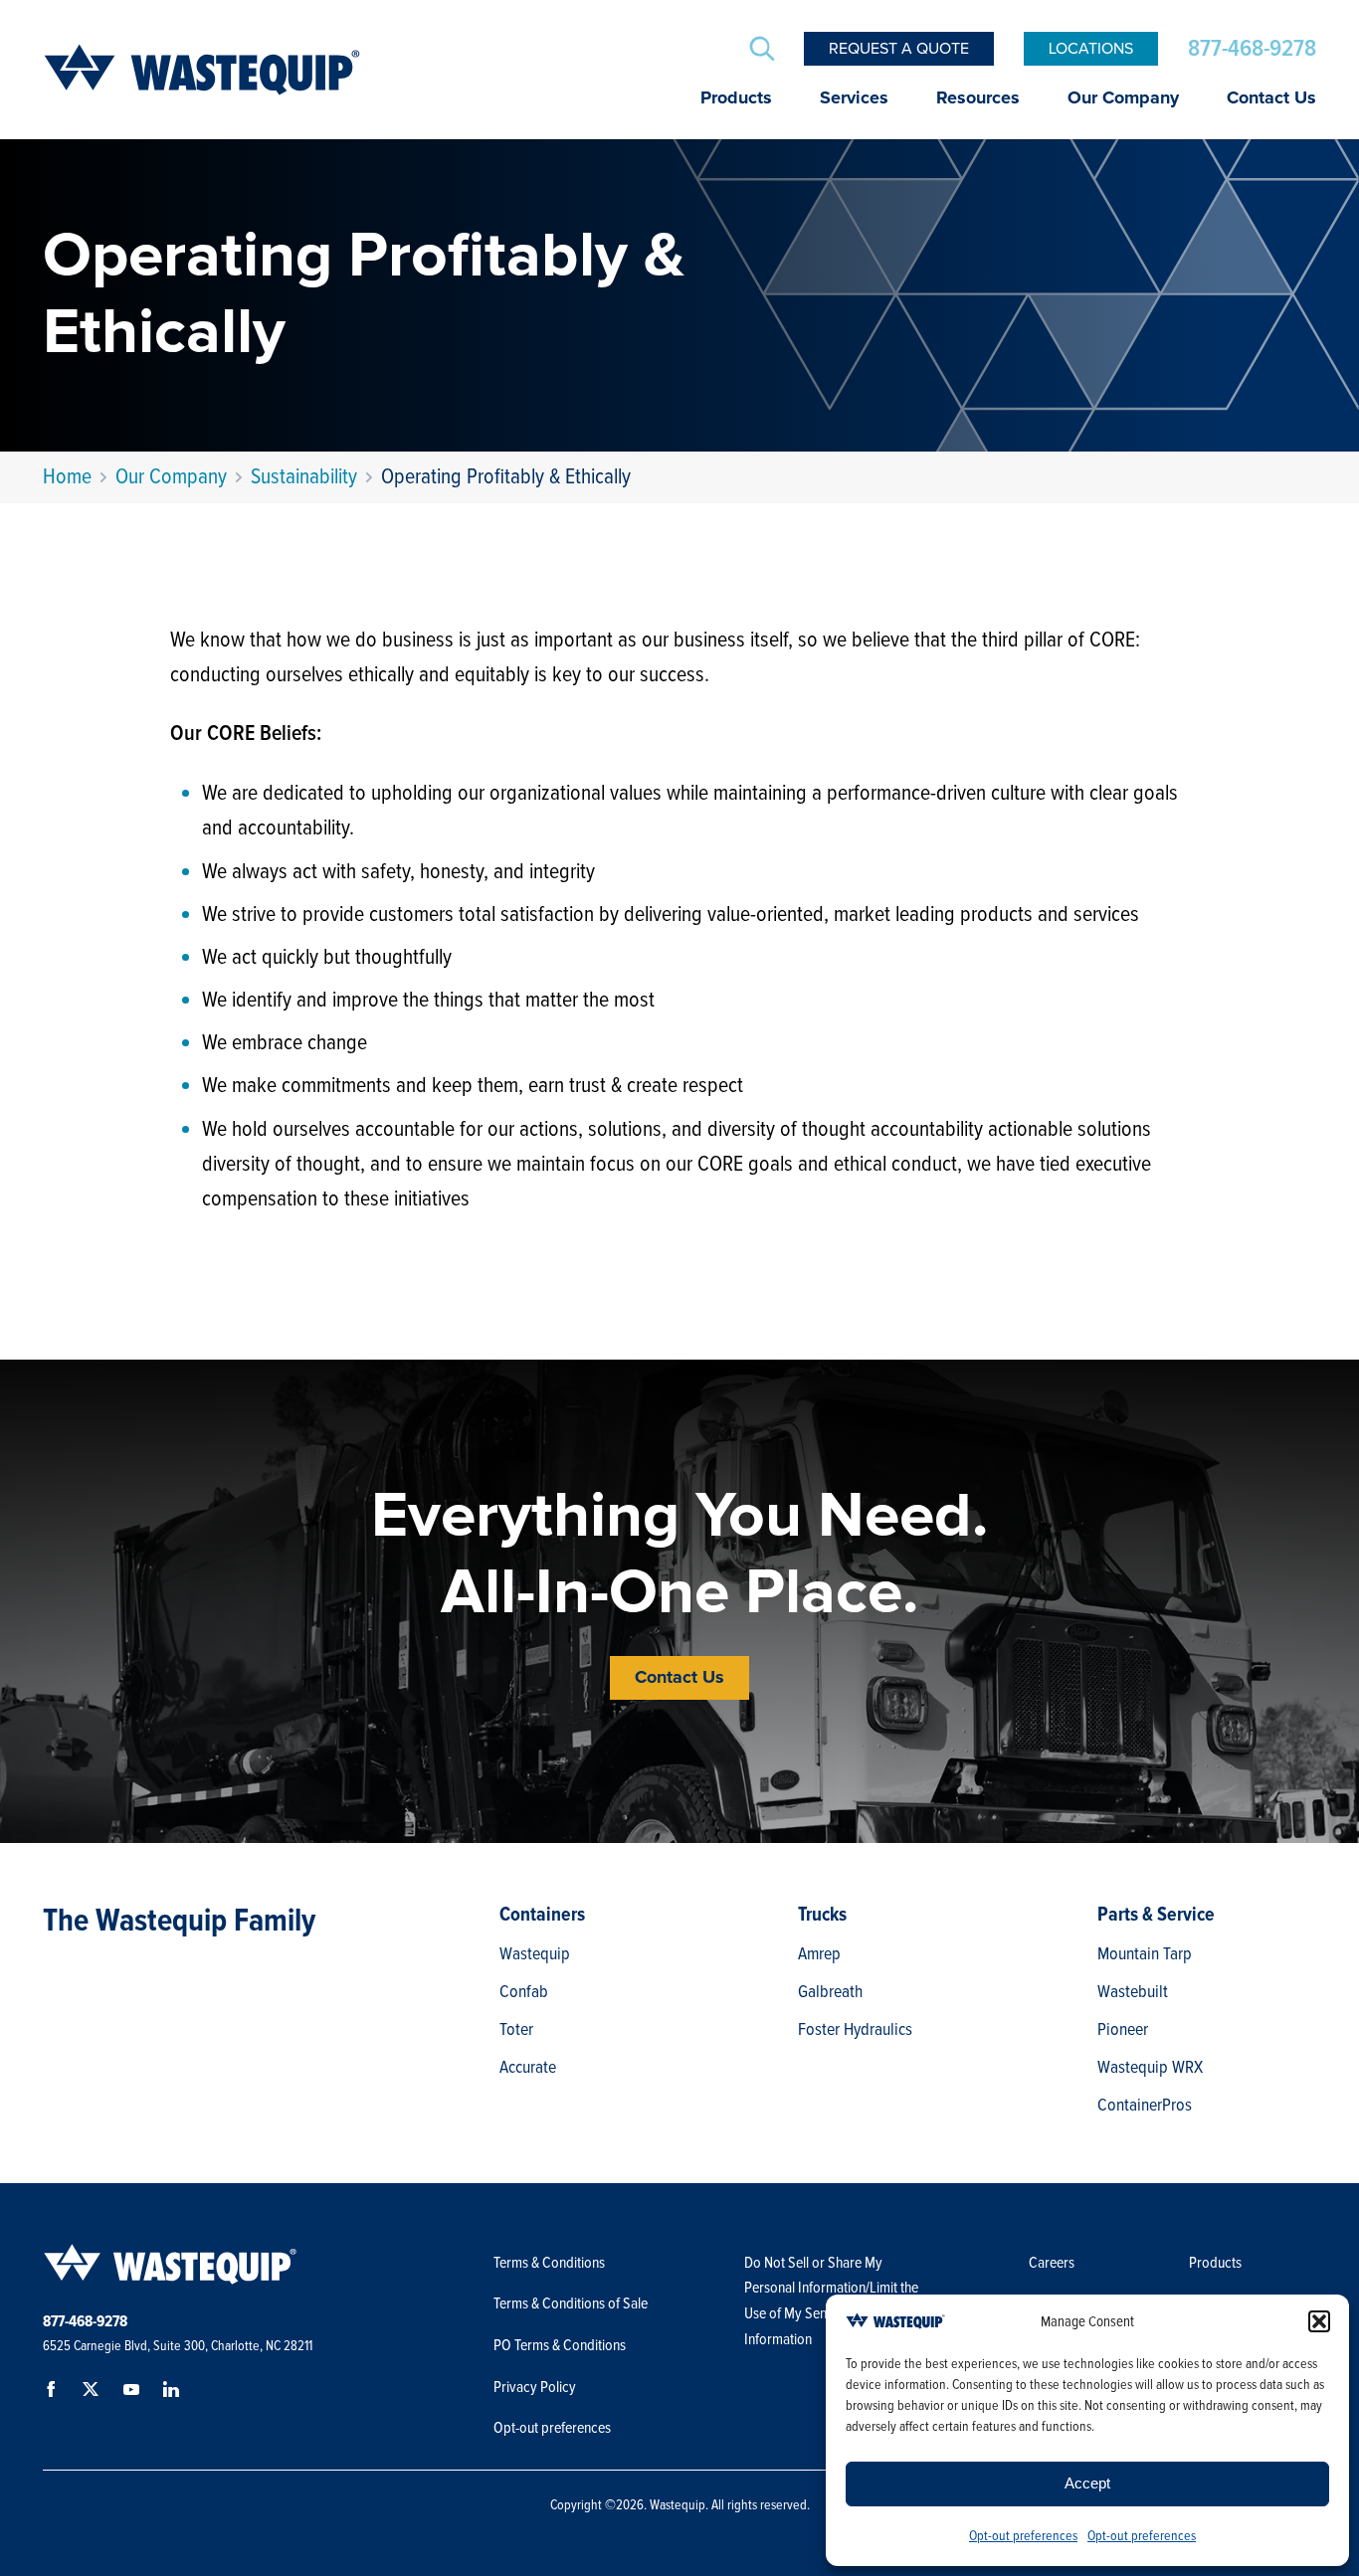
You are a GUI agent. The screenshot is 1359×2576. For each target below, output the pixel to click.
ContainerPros (1145, 2105)
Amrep (819, 1953)
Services (854, 98)
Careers (1052, 2263)
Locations (1091, 49)
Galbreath (830, 1991)
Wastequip (535, 1953)
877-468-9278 (1252, 49)
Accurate (528, 2067)
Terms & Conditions (549, 2263)
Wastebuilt (1133, 1991)
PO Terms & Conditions (561, 2345)
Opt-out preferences (1023, 2536)
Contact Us (1271, 98)
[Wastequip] (202, 70)
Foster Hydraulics (855, 2029)
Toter (516, 2029)
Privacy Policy (535, 2387)
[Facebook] (55, 2393)
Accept (1087, 2483)
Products (736, 98)
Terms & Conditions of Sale (572, 2303)
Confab (524, 1991)
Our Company (1123, 98)
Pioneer (1123, 2029)
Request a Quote (899, 49)
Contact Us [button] (679, 1678)
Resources (978, 98)
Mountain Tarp (1145, 1953)
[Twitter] (95, 2393)
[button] (1319, 2321)
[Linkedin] (174, 2393)
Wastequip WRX (1150, 2067)
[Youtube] (134, 2393)
